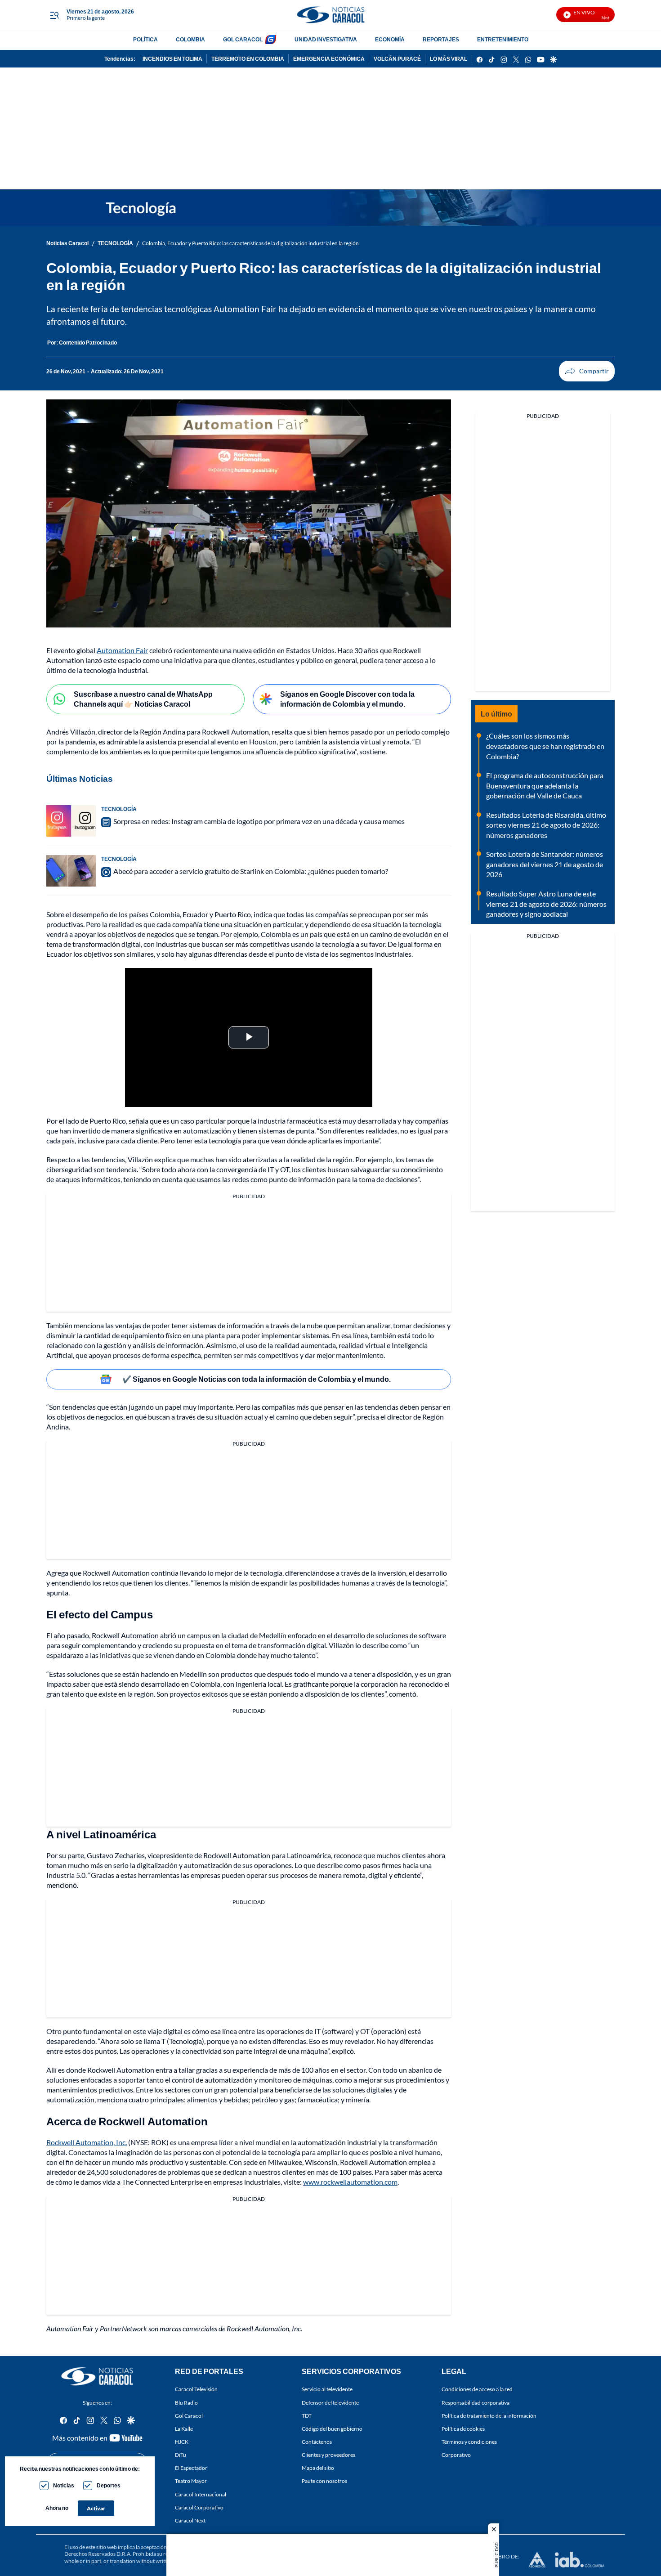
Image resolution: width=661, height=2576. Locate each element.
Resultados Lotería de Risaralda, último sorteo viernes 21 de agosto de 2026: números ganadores (546, 825)
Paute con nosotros (324, 2481)
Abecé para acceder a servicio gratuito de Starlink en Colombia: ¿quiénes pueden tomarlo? (251, 871)
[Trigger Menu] (54, 15)
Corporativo (456, 2455)
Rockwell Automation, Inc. (87, 2142)
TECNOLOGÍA (115, 243)
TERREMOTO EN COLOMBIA (248, 59)
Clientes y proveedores (328, 2455)
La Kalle (184, 2429)
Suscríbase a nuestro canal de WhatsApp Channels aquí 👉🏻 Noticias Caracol (143, 699)
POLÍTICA (145, 39)
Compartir (587, 371)
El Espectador (191, 2468)
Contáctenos (317, 2442)
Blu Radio (186, 2402)
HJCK (182, 2442)
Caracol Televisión (196, 2389)
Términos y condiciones (469, 2442)
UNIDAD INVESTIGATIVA (326, 39)
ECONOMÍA (390, 39)
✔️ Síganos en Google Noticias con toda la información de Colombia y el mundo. (257, 1379)
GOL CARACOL (243, 39)
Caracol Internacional (201, 2494)
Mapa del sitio (318, 2468)
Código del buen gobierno (332, 2429)
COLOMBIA (190, 39)
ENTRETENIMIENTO (503, 39)
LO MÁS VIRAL (449, 59)
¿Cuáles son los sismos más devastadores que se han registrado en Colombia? (545, 746)
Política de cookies (463, 2429)
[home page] (330, 15)
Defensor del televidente (330, 2402)
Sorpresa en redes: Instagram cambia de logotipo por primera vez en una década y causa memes (259, 821)
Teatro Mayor (191, 2481)
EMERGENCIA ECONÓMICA (329, 59)
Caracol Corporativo (199, 2507)
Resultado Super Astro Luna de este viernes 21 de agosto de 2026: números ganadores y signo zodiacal (546, 904)
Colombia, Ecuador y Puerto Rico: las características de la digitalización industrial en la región (250, 243)
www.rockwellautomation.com (350, 2182)
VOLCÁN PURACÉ (397, 59)
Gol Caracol (189, 2415)
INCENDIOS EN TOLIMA (172, 59)
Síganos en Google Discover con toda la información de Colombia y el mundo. (347, 699)
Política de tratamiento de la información (489, 2415)
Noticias (64, 2485)
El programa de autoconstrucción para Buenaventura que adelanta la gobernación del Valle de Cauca (545, 785)
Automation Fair (122, 650)
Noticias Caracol (67, 243)
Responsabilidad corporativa (476, 2402)
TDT (307, 2415)
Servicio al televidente (327, 2389)
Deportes (109, 2485)
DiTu (181, 2455)
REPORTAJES (441, 39)
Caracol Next (190, 2520)
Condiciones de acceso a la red (477, 2389)
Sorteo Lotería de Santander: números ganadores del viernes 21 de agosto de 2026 (545, 864)
